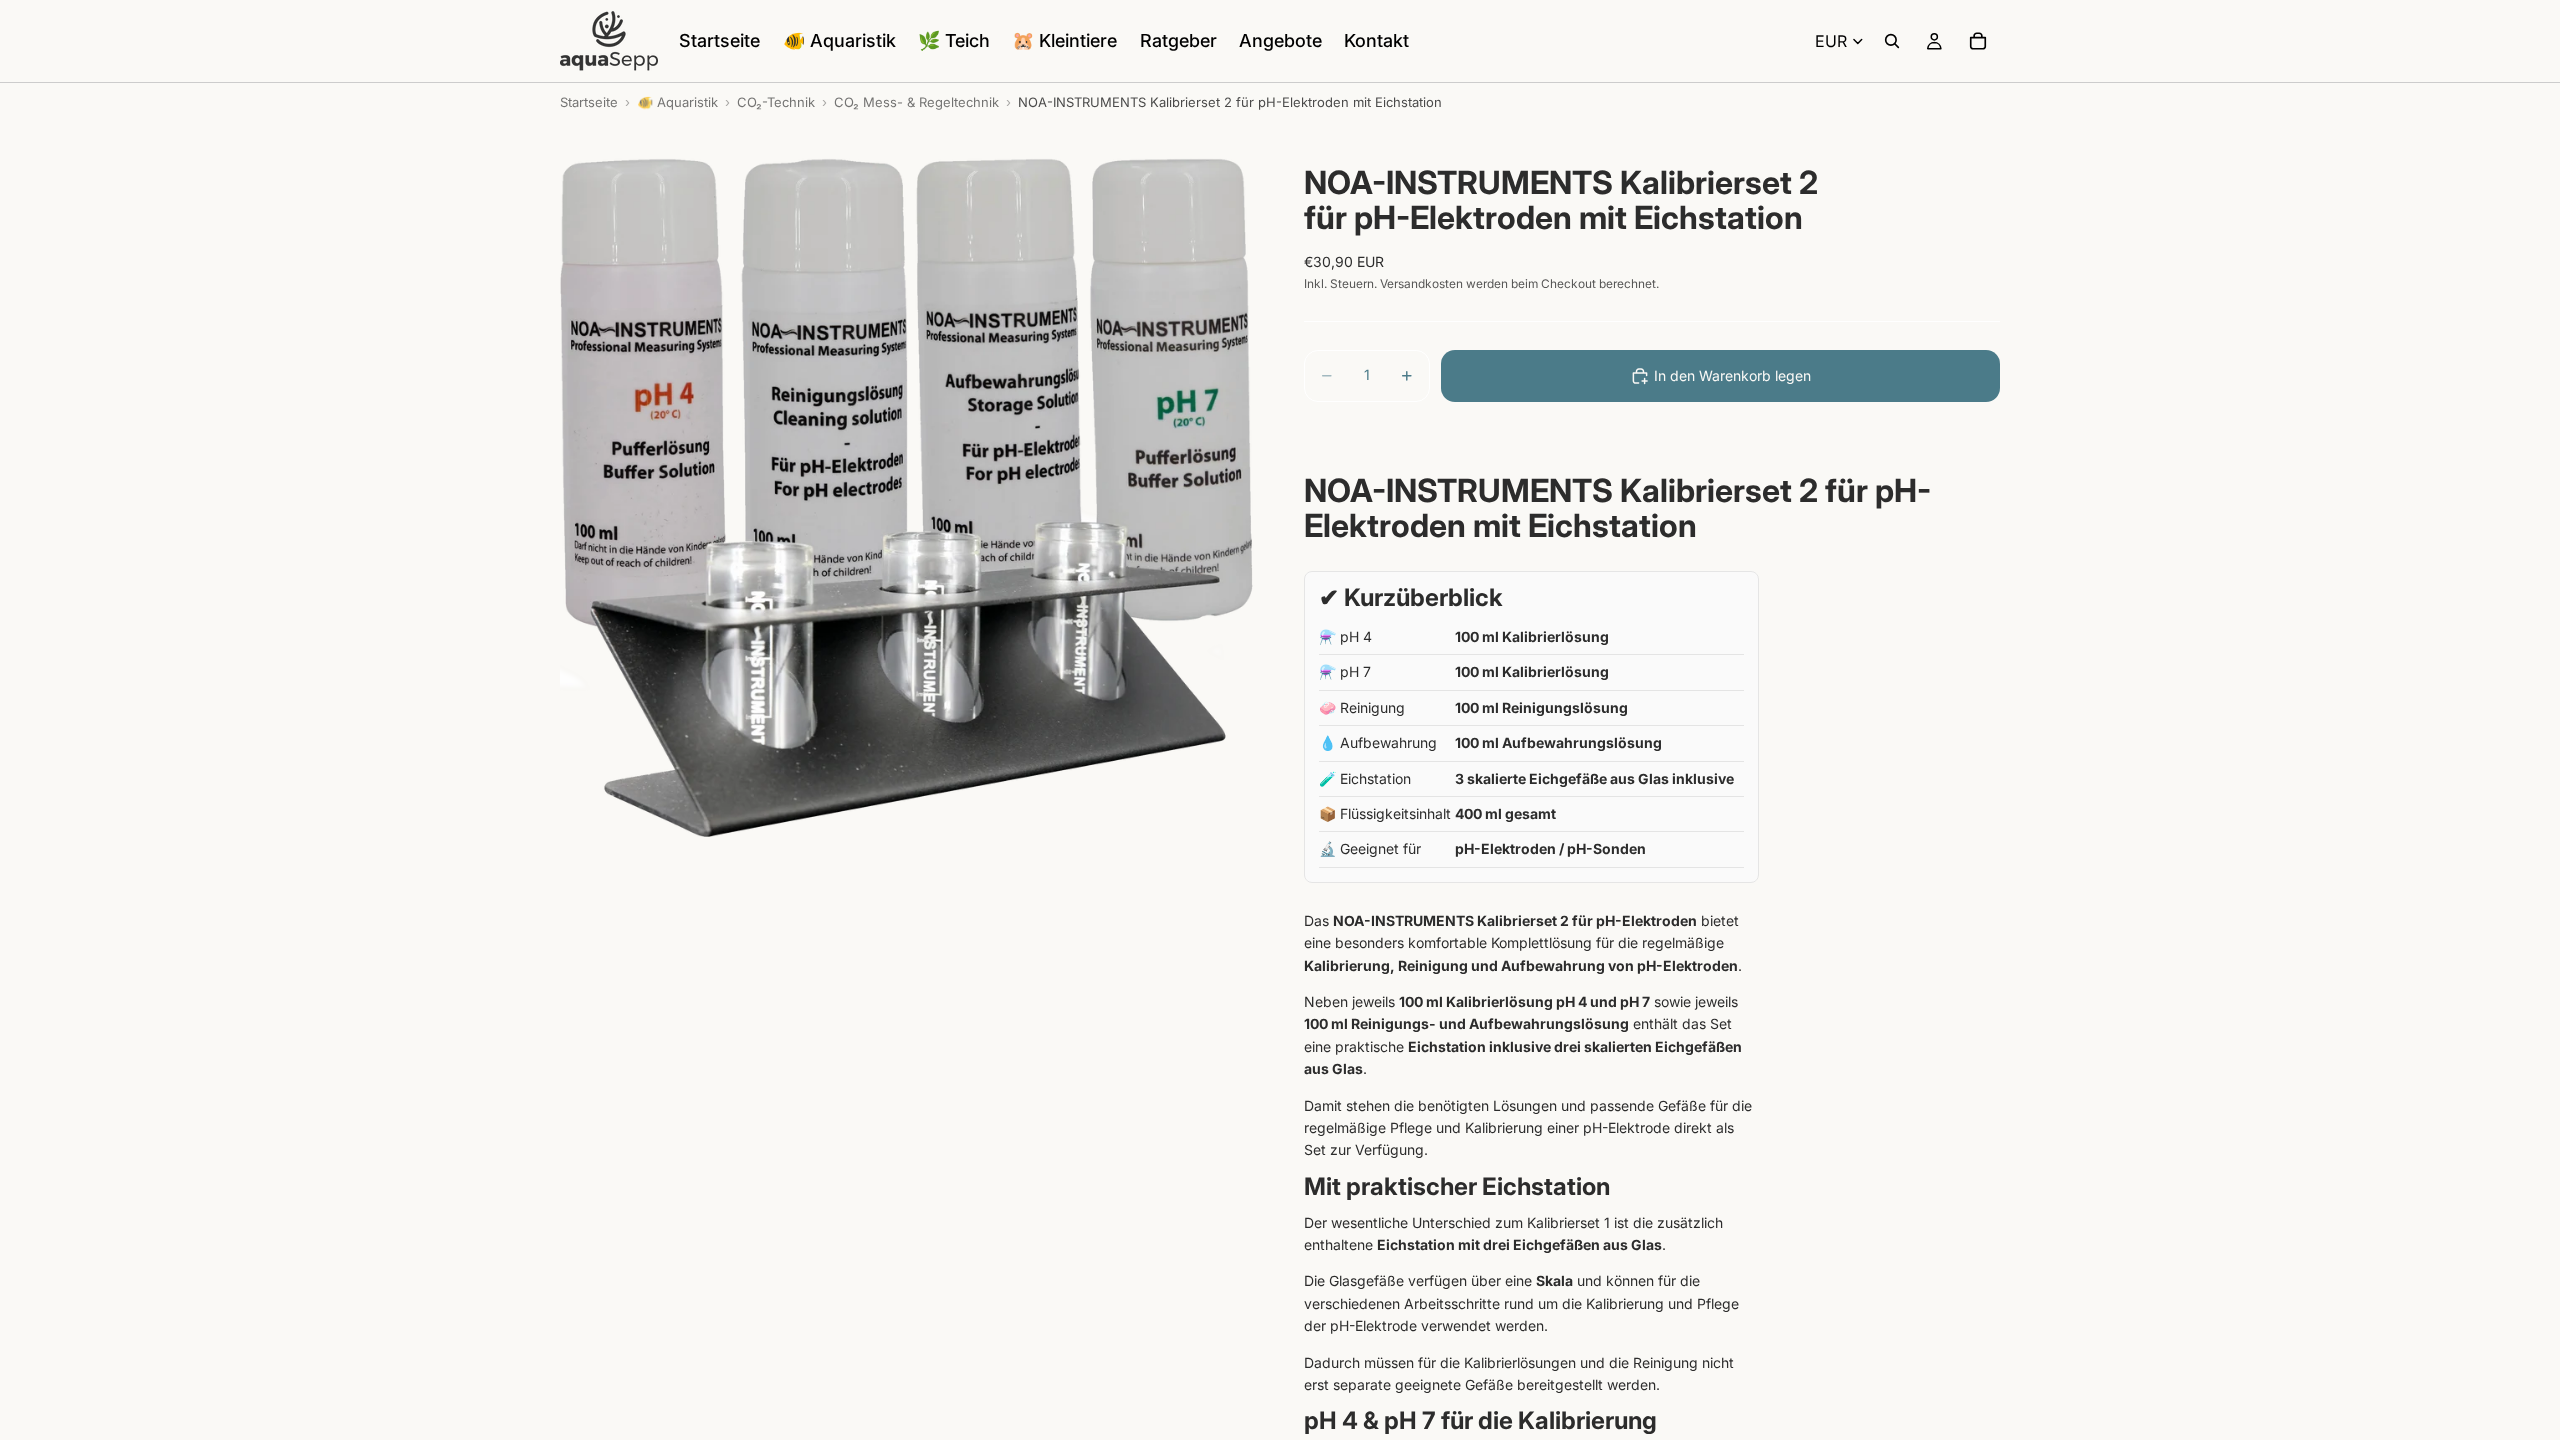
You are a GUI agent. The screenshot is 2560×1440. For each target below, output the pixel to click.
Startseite (589, 102)
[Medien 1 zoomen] (908, 489)
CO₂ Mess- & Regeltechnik (916, 102)
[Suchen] (1892, 41)
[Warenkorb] (1978, 41)
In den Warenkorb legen (1732, 375)
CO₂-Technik (776, 102)
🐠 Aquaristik (677, 102)
